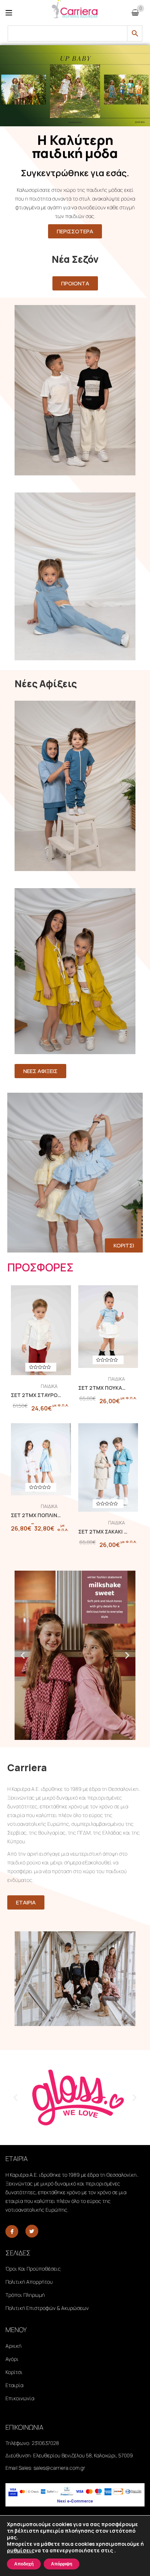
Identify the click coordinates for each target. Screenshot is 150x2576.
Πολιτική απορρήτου (29, 2282)
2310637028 (45, 2443)
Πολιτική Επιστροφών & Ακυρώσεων (47, 2308)
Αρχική (13, 2346)
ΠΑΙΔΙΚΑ (49, 1386)
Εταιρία (14, 2385)
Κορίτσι (14, 2372)
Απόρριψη (62, 2564)
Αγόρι (12, 2359)
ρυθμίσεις (21, 2551)
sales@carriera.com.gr (59, 2468)
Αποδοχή (24, 2564)
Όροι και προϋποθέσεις (33, 2269)
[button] (23, 1655)
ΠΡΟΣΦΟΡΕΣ (40, 1267)
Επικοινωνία (20, 2398)
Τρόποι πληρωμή (25, 2295)
